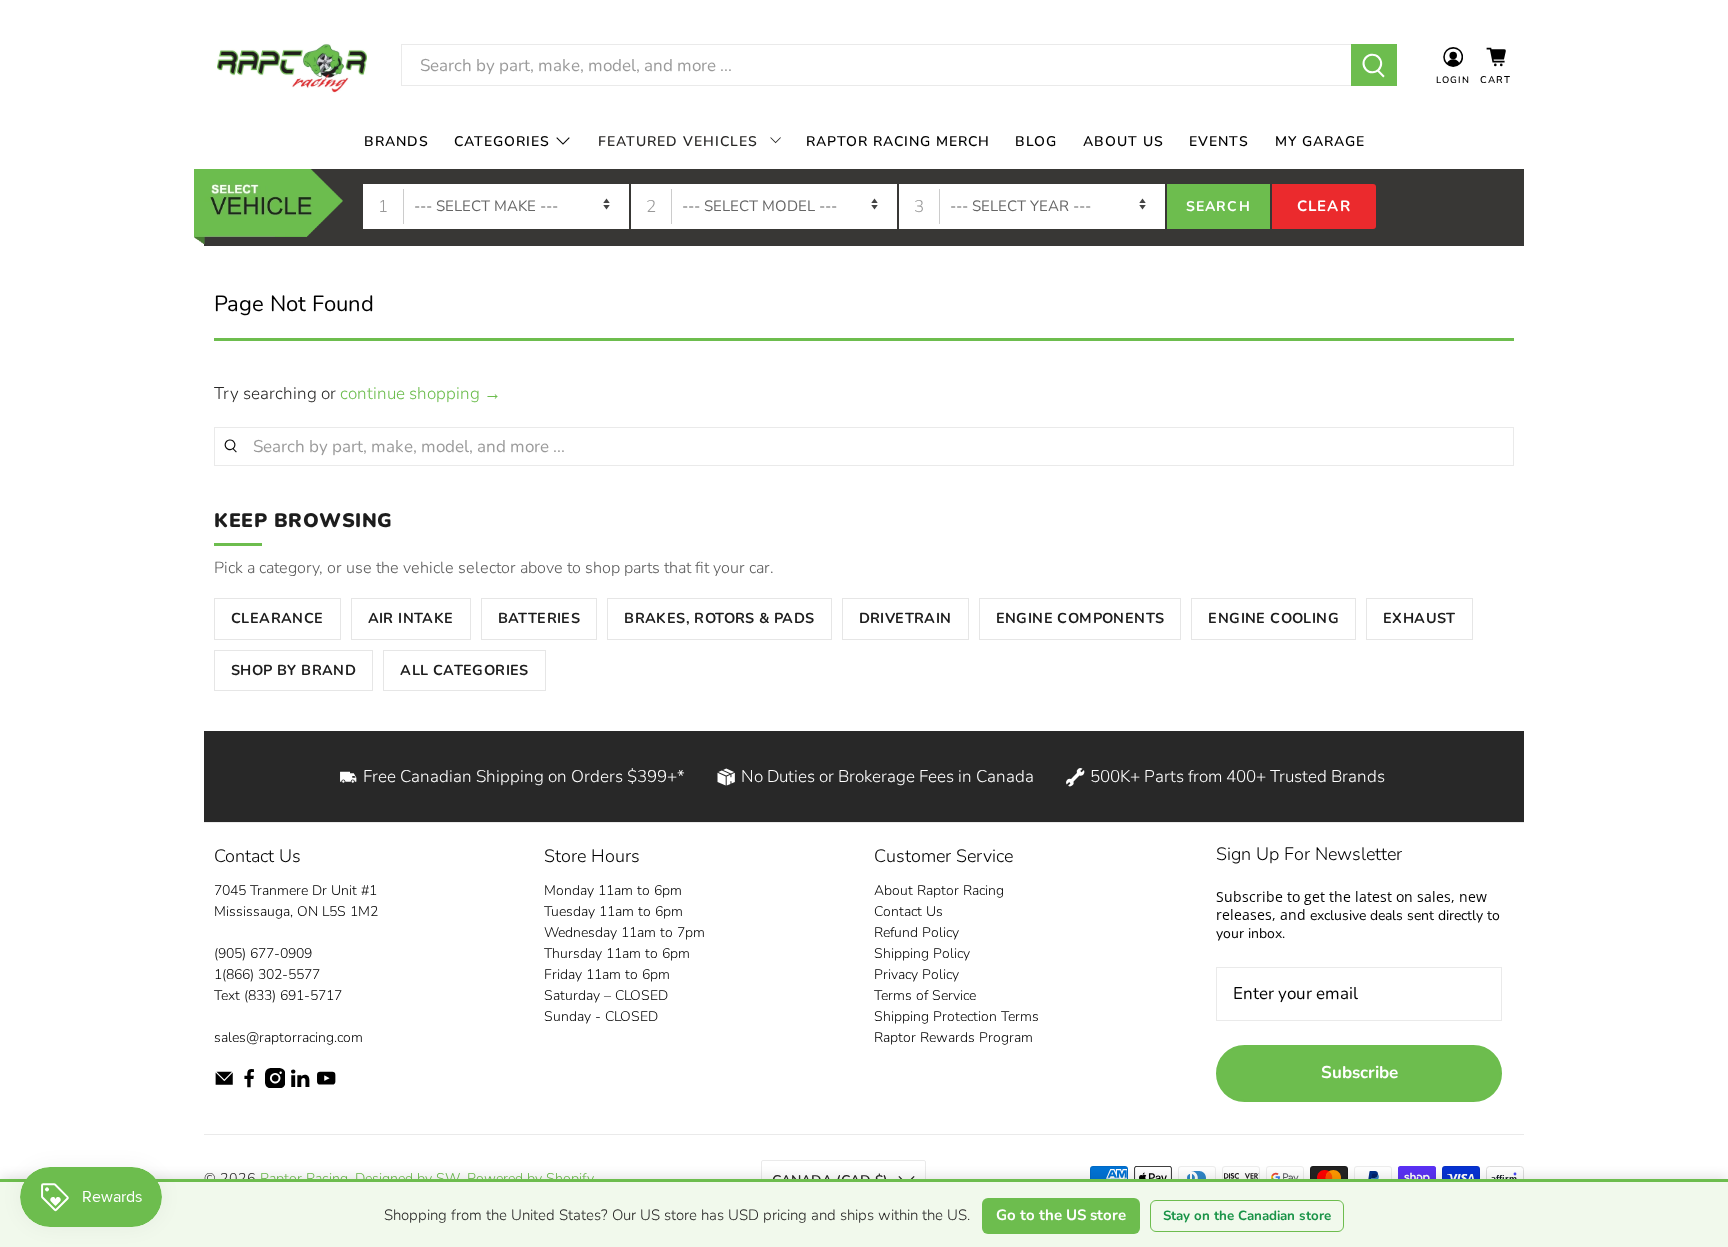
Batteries (539, 618)
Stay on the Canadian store (1247, 1216)
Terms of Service (925, 995)
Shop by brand (293, 670)
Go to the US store (1061, 1215)
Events (1219, 141)
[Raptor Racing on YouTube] (326, 1083)
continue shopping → (420, 393)
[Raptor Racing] (292, 65)
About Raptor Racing (939, 890)
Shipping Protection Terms (956, 1016)
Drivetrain (905, 618)
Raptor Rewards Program (953, 1037)
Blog (1036, 141)
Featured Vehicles (678, 141)
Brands (396, 141)
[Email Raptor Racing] (224, 1083)
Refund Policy (916, 932)
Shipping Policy (922, 953)
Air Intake (411, 618)
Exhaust (1419, 618)
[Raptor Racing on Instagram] (275, 1083)
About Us (1123, 141)
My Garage (1320, 141)
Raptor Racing (304, 1178)
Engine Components (1080, 618)
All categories (464, 670)
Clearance (277, 618)
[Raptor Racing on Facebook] (249, 1083)
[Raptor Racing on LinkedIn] (300, 1083)
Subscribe (1359, 1072)
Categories (502, 141)
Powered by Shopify (530, 1178)
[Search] (1374, 65)
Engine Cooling (1273, 618)
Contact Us (908, 911)
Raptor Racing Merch (898, 141)
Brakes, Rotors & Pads (719, 618)
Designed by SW (407, 1178)
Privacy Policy (916, 974)
